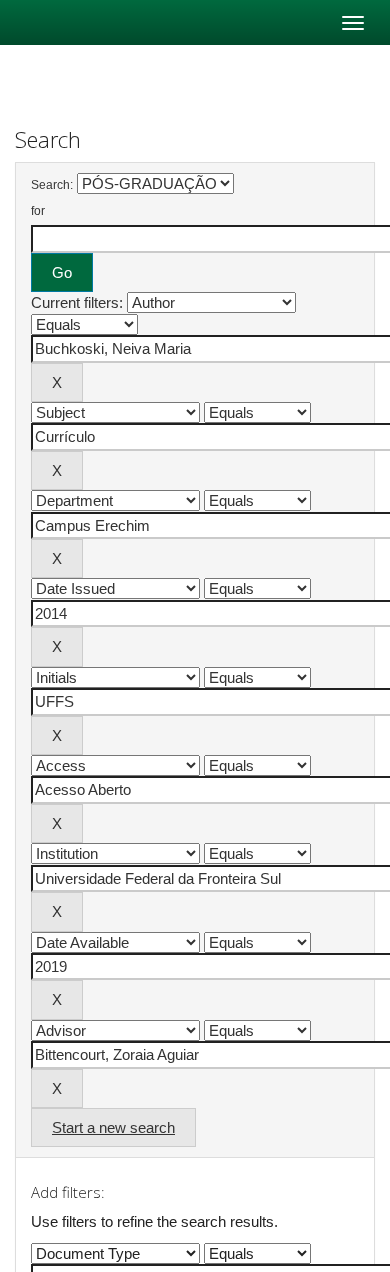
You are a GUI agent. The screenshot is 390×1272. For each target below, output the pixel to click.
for (38, 211)
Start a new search (113, 1127)
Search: (52, 185)
